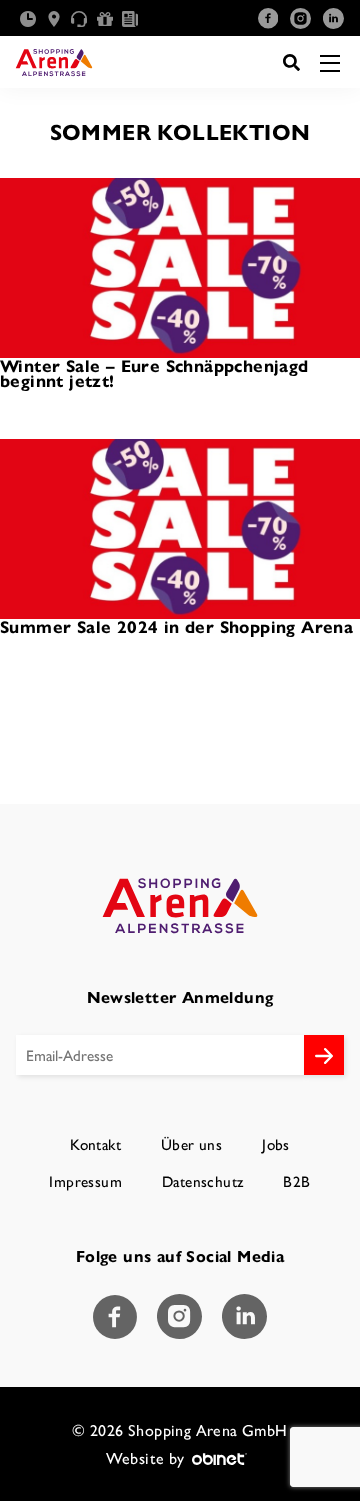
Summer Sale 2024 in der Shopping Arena (176, 626)
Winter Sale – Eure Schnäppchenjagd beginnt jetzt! (154, 373)
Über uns (191, 1144)
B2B (296, 1181)
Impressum (85, 1181)
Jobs (276, 1144)
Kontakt (95, 1144)
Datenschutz (202, 1181)
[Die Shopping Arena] (52, 62)
